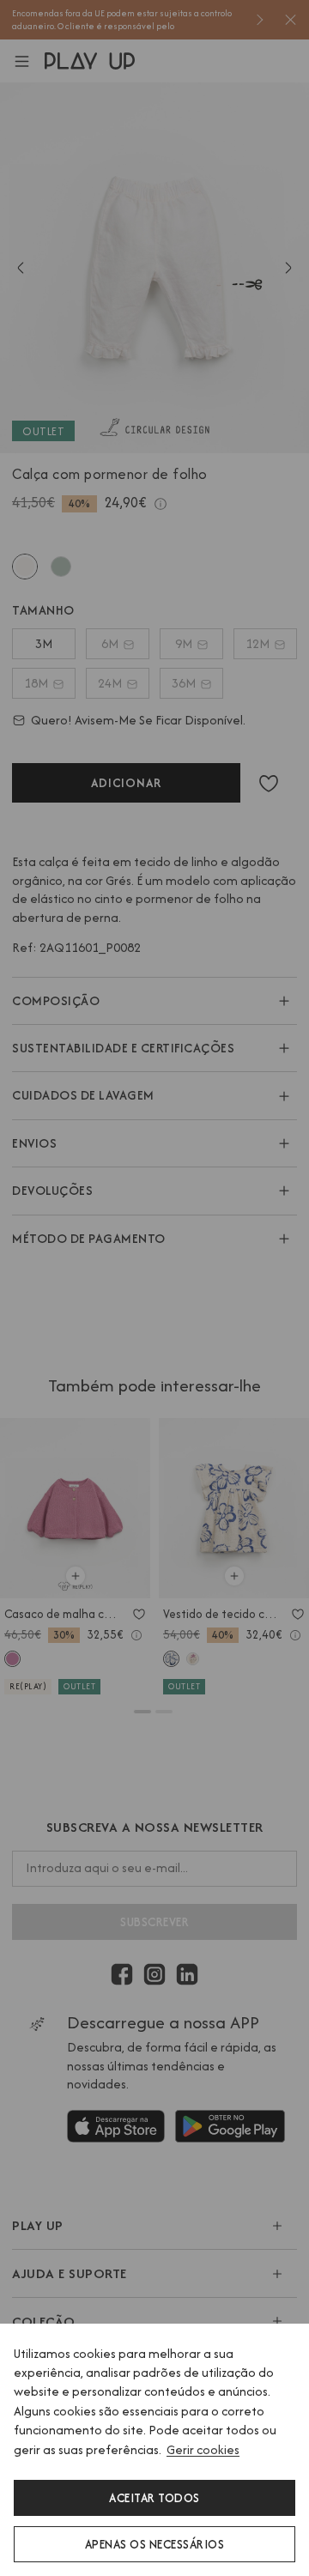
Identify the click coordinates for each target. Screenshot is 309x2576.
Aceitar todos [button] (154, 2498)
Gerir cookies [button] (203, 2449)
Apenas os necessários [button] (155, 2544)
